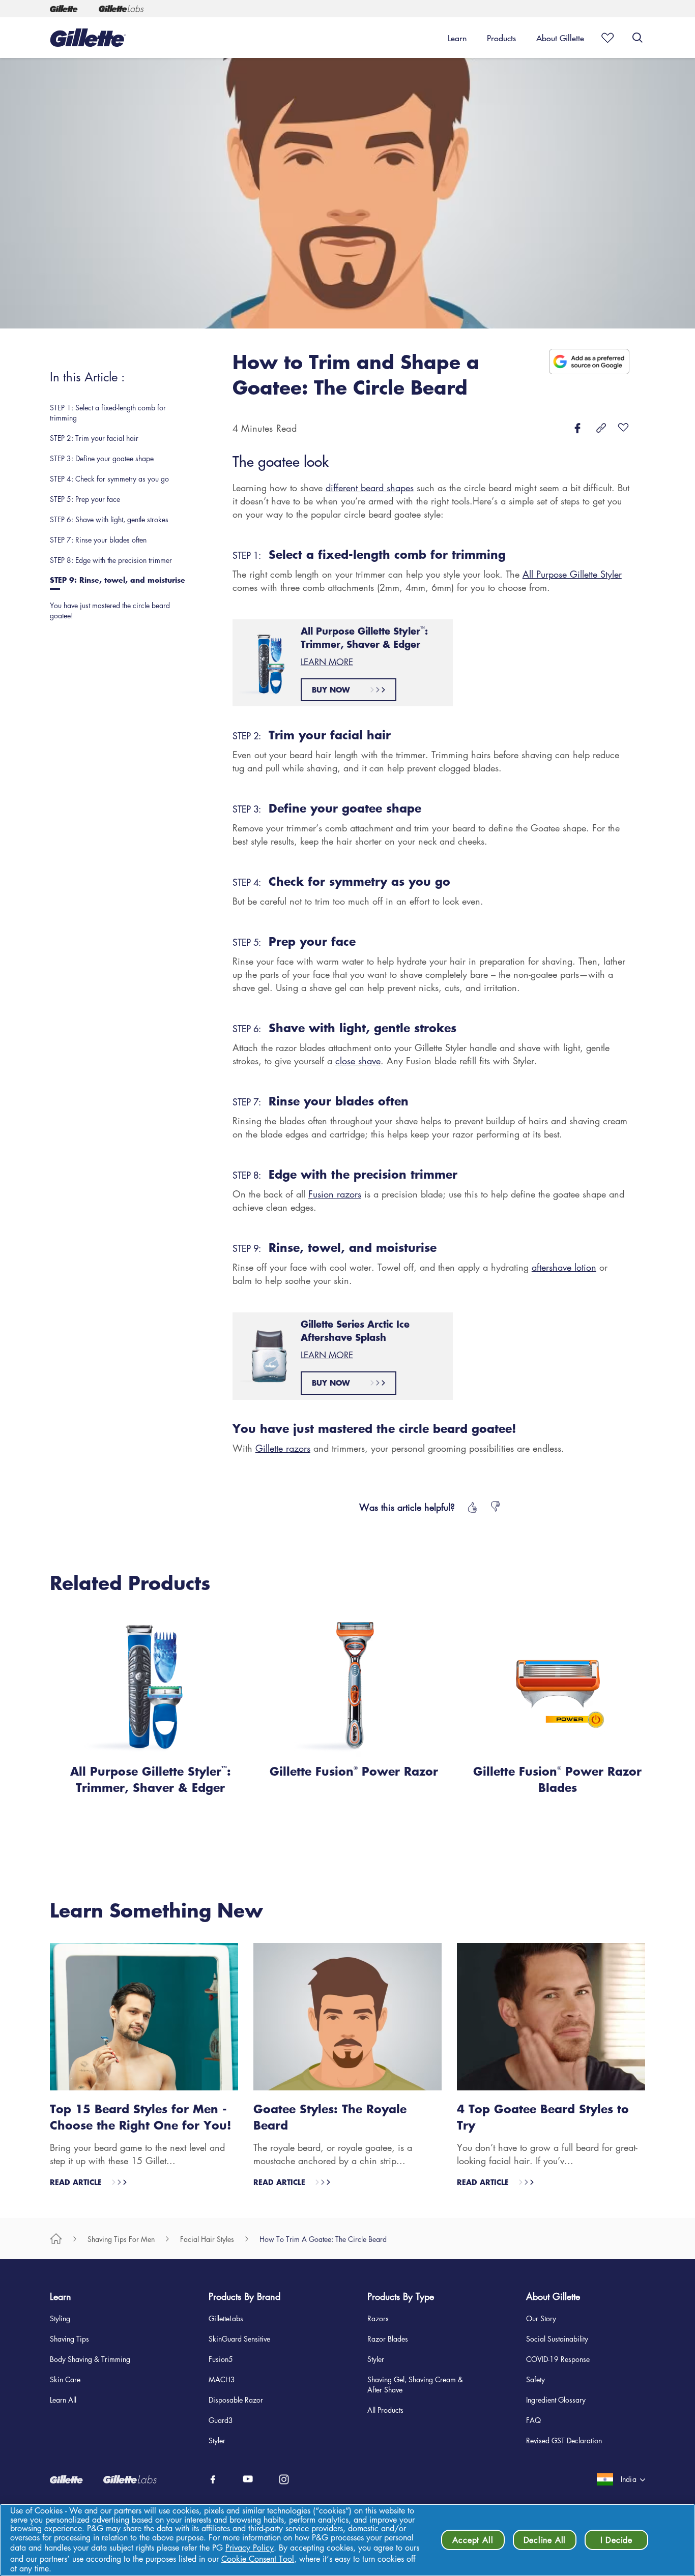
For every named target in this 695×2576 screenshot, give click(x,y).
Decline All (545, 2540)
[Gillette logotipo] (88, 38)
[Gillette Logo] (64, 9)
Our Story (541, 2318)
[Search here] (638, 38)
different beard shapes (370, 488)
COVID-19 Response (558, 2359)
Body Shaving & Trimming (90, 2359)
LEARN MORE (327, 662)
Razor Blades (388, 2339)
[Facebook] (213, 2479)
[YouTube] (249, 2479)
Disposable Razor (236, 2400)
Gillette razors (283, 1448)
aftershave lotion (564, 1267)
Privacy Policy (250, 2548)
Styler (217, 2440)
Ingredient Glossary (556, 2400)
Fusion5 (221, 2359)
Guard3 (221, 2420)
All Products (385, 2410)
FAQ (533, 2420)
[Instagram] (284, 2479)
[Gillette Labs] (122, 9)
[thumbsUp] (471, 1507)
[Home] (56, 2239)
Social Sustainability (557, 2339)
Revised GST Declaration (564, 2440)
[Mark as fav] (604, 38)
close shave (358, 1061)
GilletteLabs (226, 2318)
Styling (60, 2318)
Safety (535, 2379)
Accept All (473, 2540)
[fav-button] (623, 428)
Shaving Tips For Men (121, 2239)
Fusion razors (335, 1194)
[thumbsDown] (496, 1507)
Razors (378, 2318)
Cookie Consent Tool (258, 2559)
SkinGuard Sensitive (239, 2339)
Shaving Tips (69, 2339)
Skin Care (65, 2379)
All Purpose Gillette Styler (572, 574)
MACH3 (222, 2379)
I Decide (616, 2540)
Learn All (63, 2400)
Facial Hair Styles (207, 2239)
